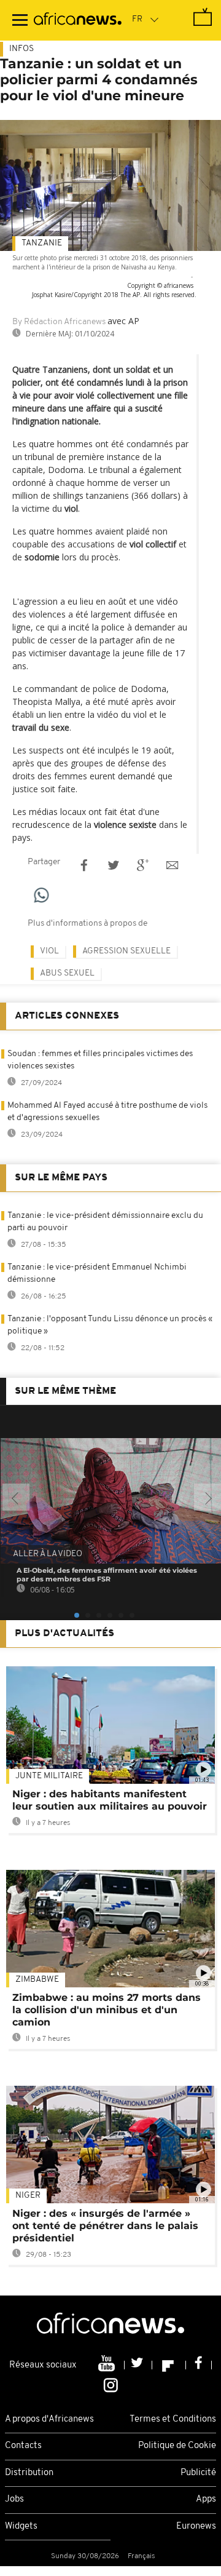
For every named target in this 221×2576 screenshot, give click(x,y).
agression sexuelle (126, 951)
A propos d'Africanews (49, 2419)
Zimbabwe (37, 1980)
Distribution (29, 2473)
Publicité (198, 2473)
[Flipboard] (169, 2365)
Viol (49, 951)
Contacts (23, 2446)
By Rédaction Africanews (59, 322)
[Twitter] (138, 2365)
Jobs (14, 2499)
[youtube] (108, 2365)
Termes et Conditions (173, 2419)
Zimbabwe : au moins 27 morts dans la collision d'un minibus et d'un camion (107, 2010)
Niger (28, 2196)
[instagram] (111, 2384)
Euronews (196, 2526)
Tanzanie (42, 243)
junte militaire (49, 1776)
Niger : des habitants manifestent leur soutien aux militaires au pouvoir (110, 1800)
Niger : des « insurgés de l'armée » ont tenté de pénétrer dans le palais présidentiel (105, 2226)
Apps (206, 2499)
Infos (21, 49)
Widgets (21, 2526)
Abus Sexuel (67, 973)
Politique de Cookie (177, 2446)
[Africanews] (78, 20)
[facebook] (199, 2365)
